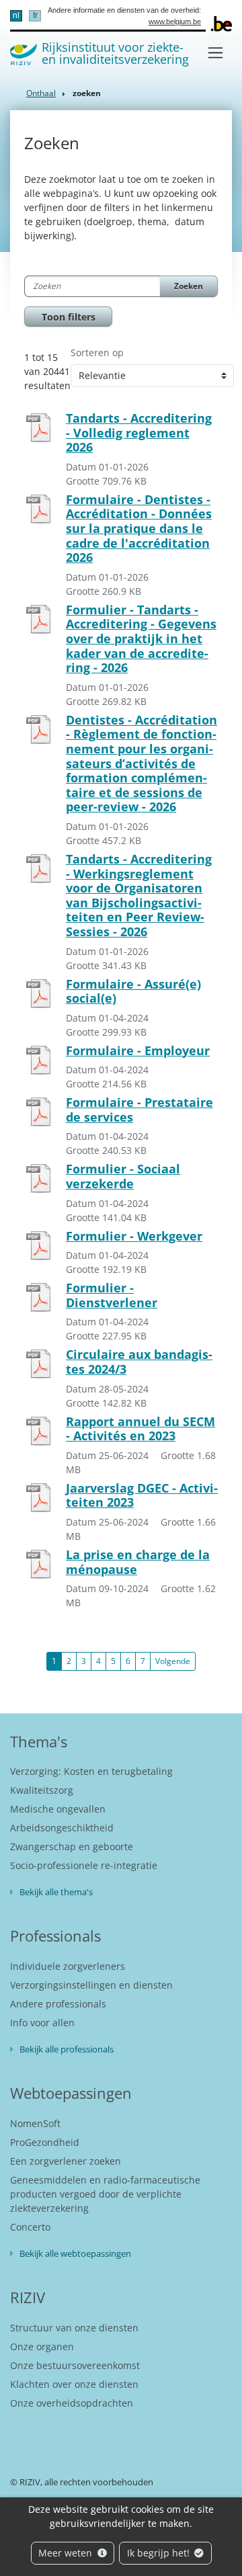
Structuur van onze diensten (74, 2328)
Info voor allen (42, 2023)
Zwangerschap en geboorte (72, 1846)
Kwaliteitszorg (42, 1790)
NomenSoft (35, 2123)
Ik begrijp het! (160, 2553)
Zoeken (189, 286)
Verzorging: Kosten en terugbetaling (91, 1771)
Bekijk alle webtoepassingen (75, 2253)
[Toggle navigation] (215, 53)
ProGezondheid (45, 2142)
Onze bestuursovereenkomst (75, 2365)
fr (35, 15)
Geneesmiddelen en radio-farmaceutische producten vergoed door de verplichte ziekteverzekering (105, 2194)
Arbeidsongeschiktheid (62, 1828)
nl (16, 15)
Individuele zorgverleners (68, 1966)
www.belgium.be (175, 22)
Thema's (39, 1741)
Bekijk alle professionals (67, 2049)
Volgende (173, 1661)
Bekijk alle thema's (56, 1892)
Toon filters (69, 317)
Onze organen (42, 2346)
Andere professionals (58, 2004)
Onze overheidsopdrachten (72, 2403)
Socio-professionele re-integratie (84, 1865)
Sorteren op (97, 352)
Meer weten (67, 2553)
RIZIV (28, 2297)
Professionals (55, 1936)
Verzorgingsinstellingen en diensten (91, 1985)
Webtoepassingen (71, 2093)
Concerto (30, 2227)
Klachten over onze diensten (74, 2384)
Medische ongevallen (58, 1809)
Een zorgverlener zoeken (66, 2161)
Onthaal (41, 93)
